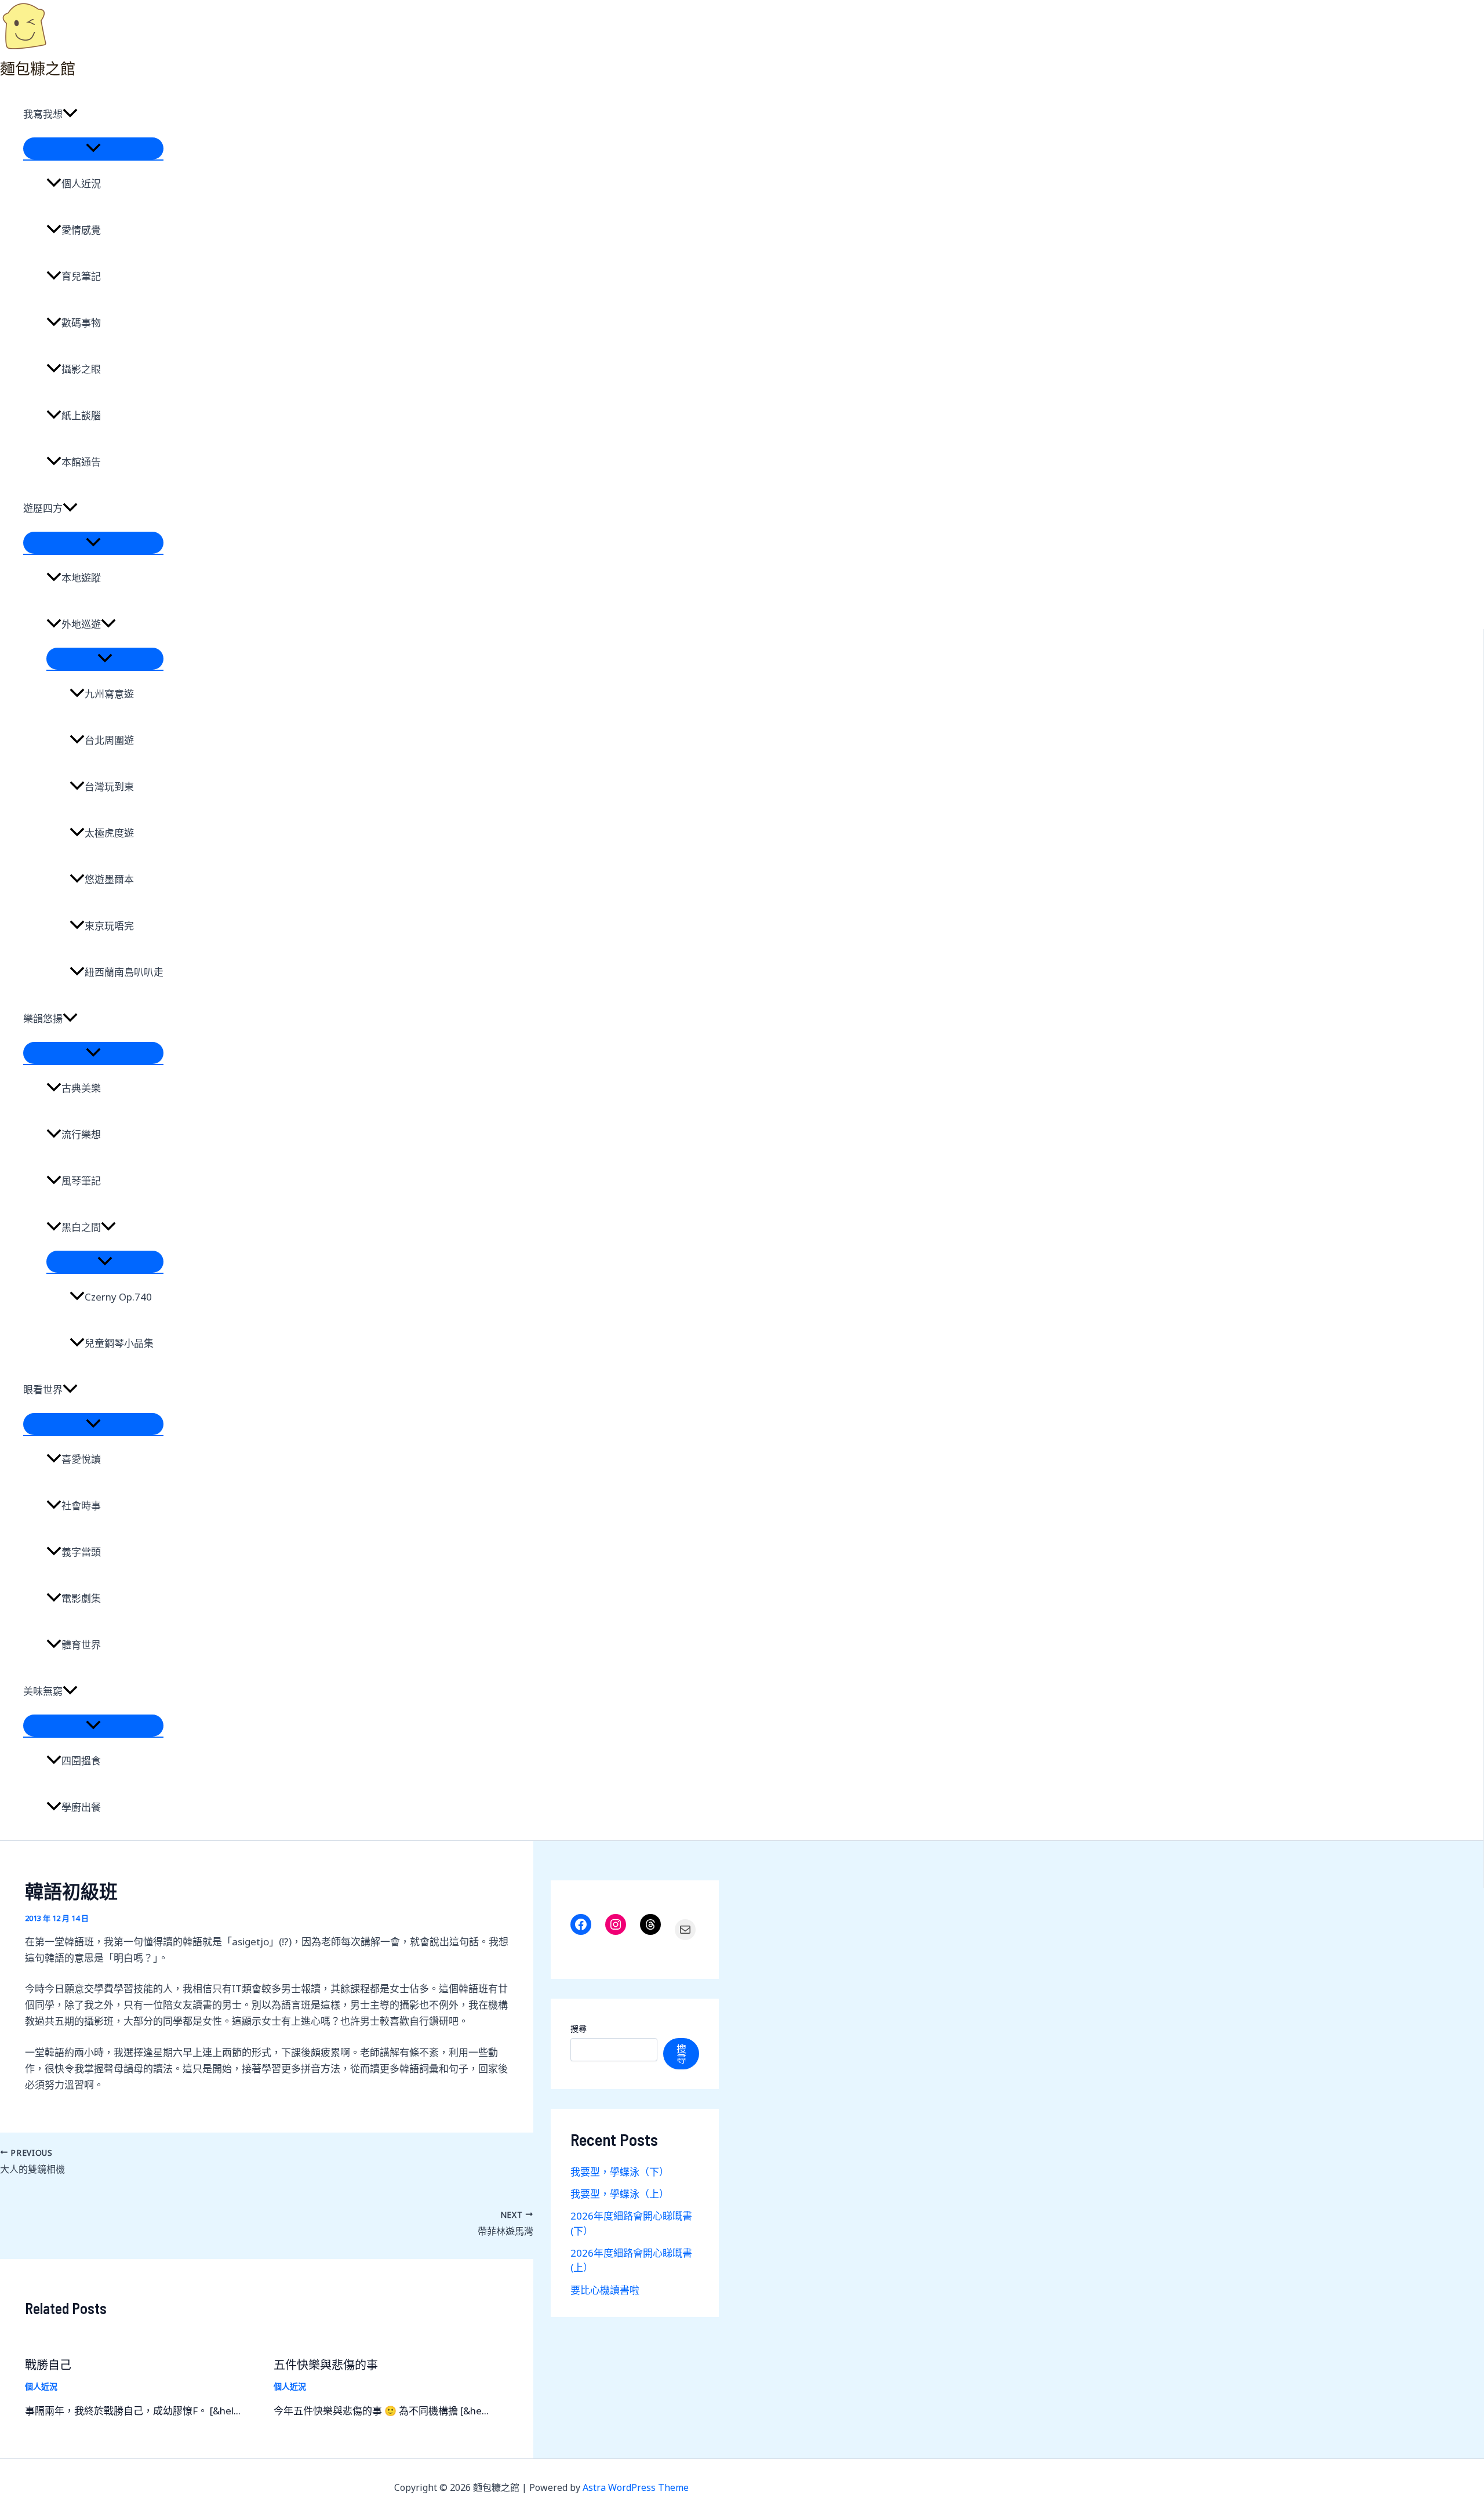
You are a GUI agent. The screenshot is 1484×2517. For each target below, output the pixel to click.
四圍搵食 (81, 1761)
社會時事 (81, 1506)
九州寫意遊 (109, 694)
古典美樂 (81, 1088)
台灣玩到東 (109, 787)
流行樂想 (81, 1134)
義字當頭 (81, 1552)
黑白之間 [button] (81, 1227)
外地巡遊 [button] (81, 624)
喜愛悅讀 (81, 1459)
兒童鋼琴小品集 (119, 1343)
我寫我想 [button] (43, 114)
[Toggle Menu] (93, 148)
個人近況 (81, 184)
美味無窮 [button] (43, 1691)
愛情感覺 (81, 230)
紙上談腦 (81, 415)
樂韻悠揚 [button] (43, 1018)
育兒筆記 (81, 276)
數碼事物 (81, 323)
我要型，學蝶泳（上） (620, 2194)
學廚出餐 (81, 1807)
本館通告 (81, 462)
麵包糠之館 (38, 68)
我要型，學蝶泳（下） (620, 2172)
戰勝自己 (48, 2365)
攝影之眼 (81, 369)
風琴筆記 (81, 1181)
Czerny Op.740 (118, 1297)
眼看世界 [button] (43, 1390)
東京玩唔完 (109, 926)
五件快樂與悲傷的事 (326, 2365)
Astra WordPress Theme (636, 2487)
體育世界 (81, 1645)
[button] (70, 114)
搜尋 (579, 2029)
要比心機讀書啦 (605, 2290)
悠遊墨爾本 (109, 879)
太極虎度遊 (109, 833)
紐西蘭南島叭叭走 (124, 972)
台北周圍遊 (109, 740)
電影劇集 (81, 1598)
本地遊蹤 (81, 578)
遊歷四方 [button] (43, 508)
